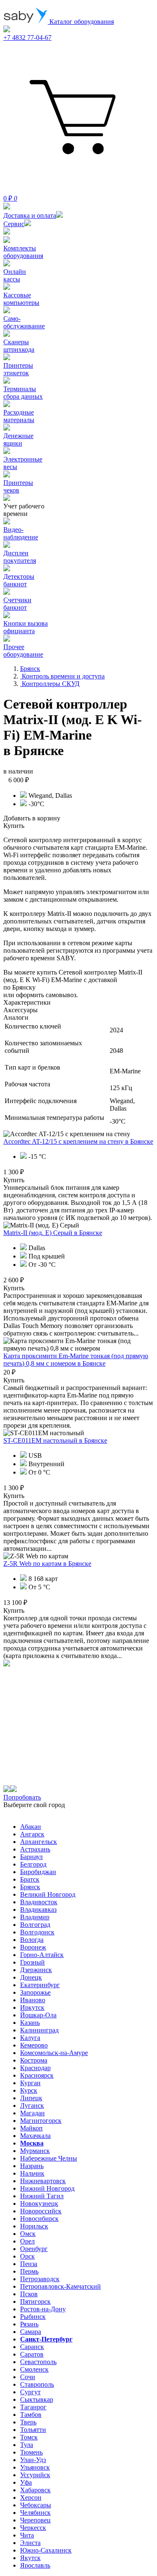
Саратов (32, 2354)
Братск (30, 1879)
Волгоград (35, 1925)
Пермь (29, 2271)
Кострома (34, 2060)
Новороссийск (41, 2211)
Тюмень (31, 2452)
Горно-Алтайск (42, 1955)
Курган (30, 2083)
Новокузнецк (39, 2203)
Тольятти (33, 2430)
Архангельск (39, 1842)
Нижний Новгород (47, 2188)
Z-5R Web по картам (47, 1564)
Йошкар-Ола (38, 2015)
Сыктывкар (37, 2399)
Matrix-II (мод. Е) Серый (53, 1233)
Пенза (29, 2264)
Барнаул (31, 1857)
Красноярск (37, 2075)
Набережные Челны (49, 2158)
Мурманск (35, 2151)
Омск (28, 2234)
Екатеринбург (40, 1985)
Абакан (31, 1827)
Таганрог (33, 2407)
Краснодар (35, 2068)
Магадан (32, 2113)
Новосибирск (39, 2219)
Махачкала (35, 2136)
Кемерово (34, 2045)
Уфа (26, 2482)
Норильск (34, 2226)
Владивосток (39, 1902)
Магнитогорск (41, 2121)
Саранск (32, 2347)
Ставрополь (37, 2384)
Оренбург (34, 2249)
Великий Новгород (48, 1894)
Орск (27, 2256)
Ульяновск (35, 2467)
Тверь (28, 2422)
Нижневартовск (43, 2181)
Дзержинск (36, 1970)
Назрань (32, 2166)
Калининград (39, 2030)
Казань (30, 2023)
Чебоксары (36, 2505)
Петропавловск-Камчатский (60, 2286)
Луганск (32, 2105)
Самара (31, 2332)
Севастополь (38, 2362)
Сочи (28, 2377)
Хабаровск (35, 2490)
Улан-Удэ (33, 2460)
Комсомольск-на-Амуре (54, 2053)
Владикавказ (38, 1909)
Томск (29, 2437)
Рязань (29, 2324)
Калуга (30, 2038)
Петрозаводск (40, 2279)
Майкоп (31, 2128)
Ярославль (35, 2565)
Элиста (30, 2543)
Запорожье (35, 1992)
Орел (27, 2241)
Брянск (30, 1887)
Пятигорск (35, 2301)
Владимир (35, 1917)
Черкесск (33, 2528)
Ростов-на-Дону (43, 2309)
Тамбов (31, 2415)
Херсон (31, 2497)
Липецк (31, 2098)
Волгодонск (37, 1932)
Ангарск (32, 1834)
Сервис (14, 224)
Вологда (32, 1940)
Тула (27, 2445)
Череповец (35, 2520)
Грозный (32, 1962)
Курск (29, 2090)
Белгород (33, 1864)
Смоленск (34, 2369)
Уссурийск (35, 2475)
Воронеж (33, 1947)
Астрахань (35, 1849)
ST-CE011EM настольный (55, 1440)
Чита (27, 2535)
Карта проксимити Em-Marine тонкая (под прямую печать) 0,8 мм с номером (76, 1360)
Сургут (30, 2392)
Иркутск (32, 2007)
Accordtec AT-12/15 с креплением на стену (78, 1141)
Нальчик (32, 2173)
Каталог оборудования (81, 22)
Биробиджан (38, 1872)
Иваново (33, 2000)
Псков (29, 2294)
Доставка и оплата (30, 215)
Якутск (30, 2558)
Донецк (31, 1977)
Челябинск (35, 2513)
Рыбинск (33, 2317)
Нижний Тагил (42, 2196)
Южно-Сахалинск (46, 2550)
